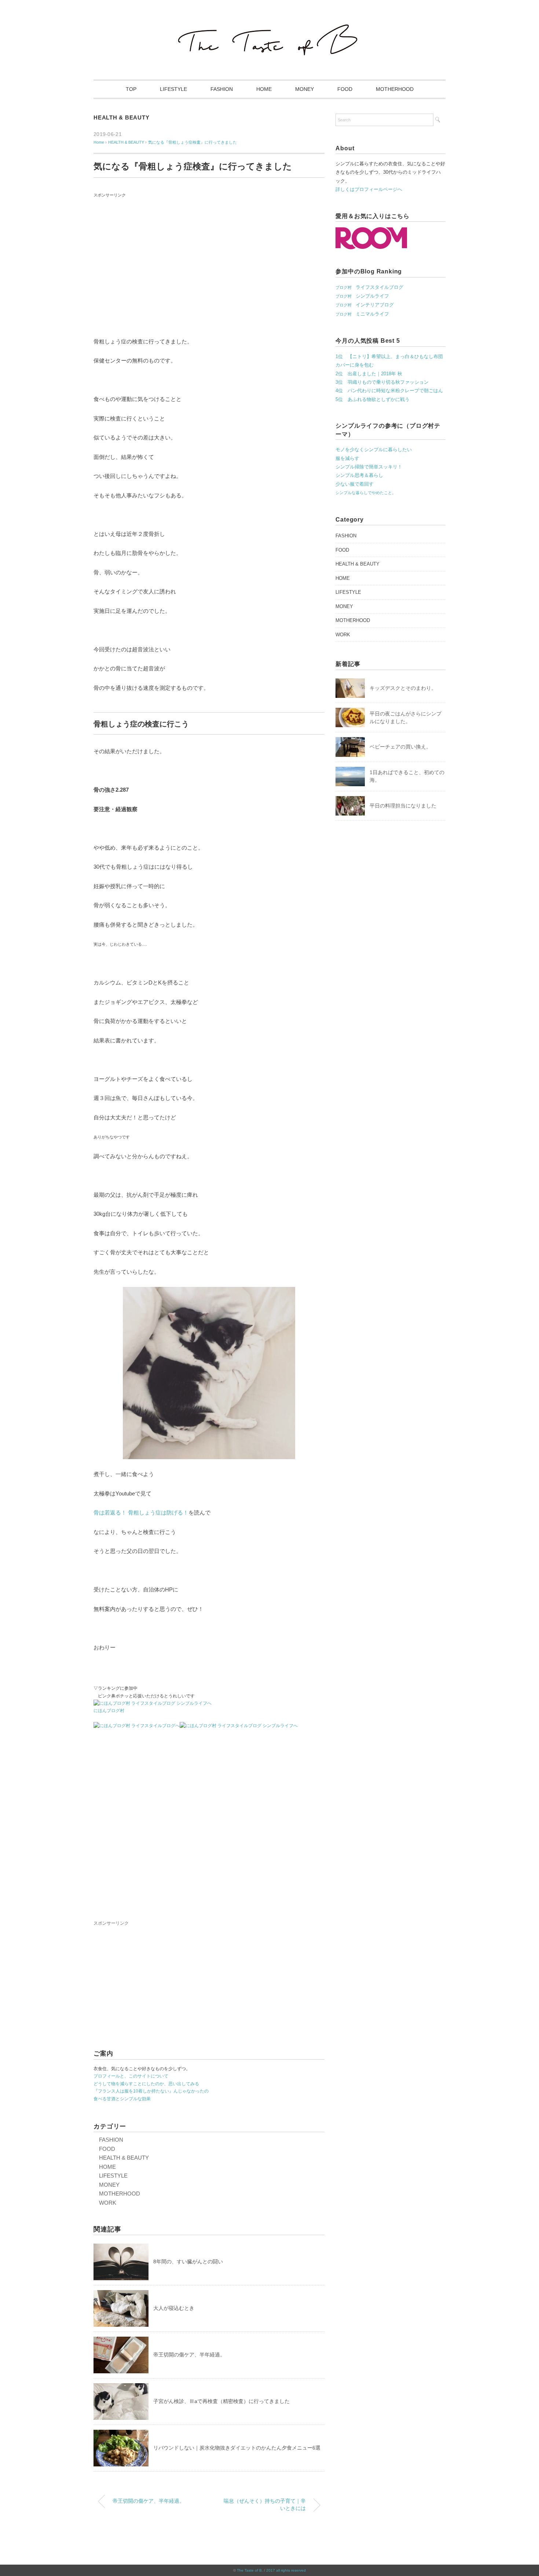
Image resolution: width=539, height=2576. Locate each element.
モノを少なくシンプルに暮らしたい (374, 450)
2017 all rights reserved (286, 2570)
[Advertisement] (209, 272)
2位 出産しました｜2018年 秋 (369, 374)
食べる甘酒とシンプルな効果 (122, 2099)
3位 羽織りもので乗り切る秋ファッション (382, 382)
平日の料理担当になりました (403, 806)
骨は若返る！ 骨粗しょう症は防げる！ (141, 1513)
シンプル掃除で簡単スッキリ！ (369, 467)
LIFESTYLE (173, 89)
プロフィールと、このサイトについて (131, 2076)
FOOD (345, 89)
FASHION (222, 89)
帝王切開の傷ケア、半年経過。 (189, 2355)
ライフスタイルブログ (369, 287)
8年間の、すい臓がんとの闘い (191, 2262)
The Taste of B (249, 2570)
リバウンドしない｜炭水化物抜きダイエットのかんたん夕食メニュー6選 (237, 2448)
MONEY (305, 89)
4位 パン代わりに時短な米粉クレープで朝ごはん (389, 391)
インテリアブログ (365, 305)
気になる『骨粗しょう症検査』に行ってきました (192, 142)
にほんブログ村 (109, 1711)
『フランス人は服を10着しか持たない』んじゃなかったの (151, 2091)
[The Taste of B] (269, 26)
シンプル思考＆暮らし (359, 475)
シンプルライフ (362, 296)
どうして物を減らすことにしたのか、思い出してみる (146, 2084)
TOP (131, 89)
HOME (264, 89)
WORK (108, 2203)
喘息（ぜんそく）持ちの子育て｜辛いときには (265, 2505)
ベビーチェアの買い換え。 (400, 747)
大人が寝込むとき (174, 2308)
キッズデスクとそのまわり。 (403, 688)
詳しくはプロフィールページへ (369, 189)
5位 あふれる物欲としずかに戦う (373, 399)
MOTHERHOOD (395, 89)
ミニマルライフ (362, 314)
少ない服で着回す (355, 484)
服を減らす (347, 458)
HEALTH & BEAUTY (121, 117)
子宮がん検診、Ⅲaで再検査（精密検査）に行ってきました (221, 2401)
